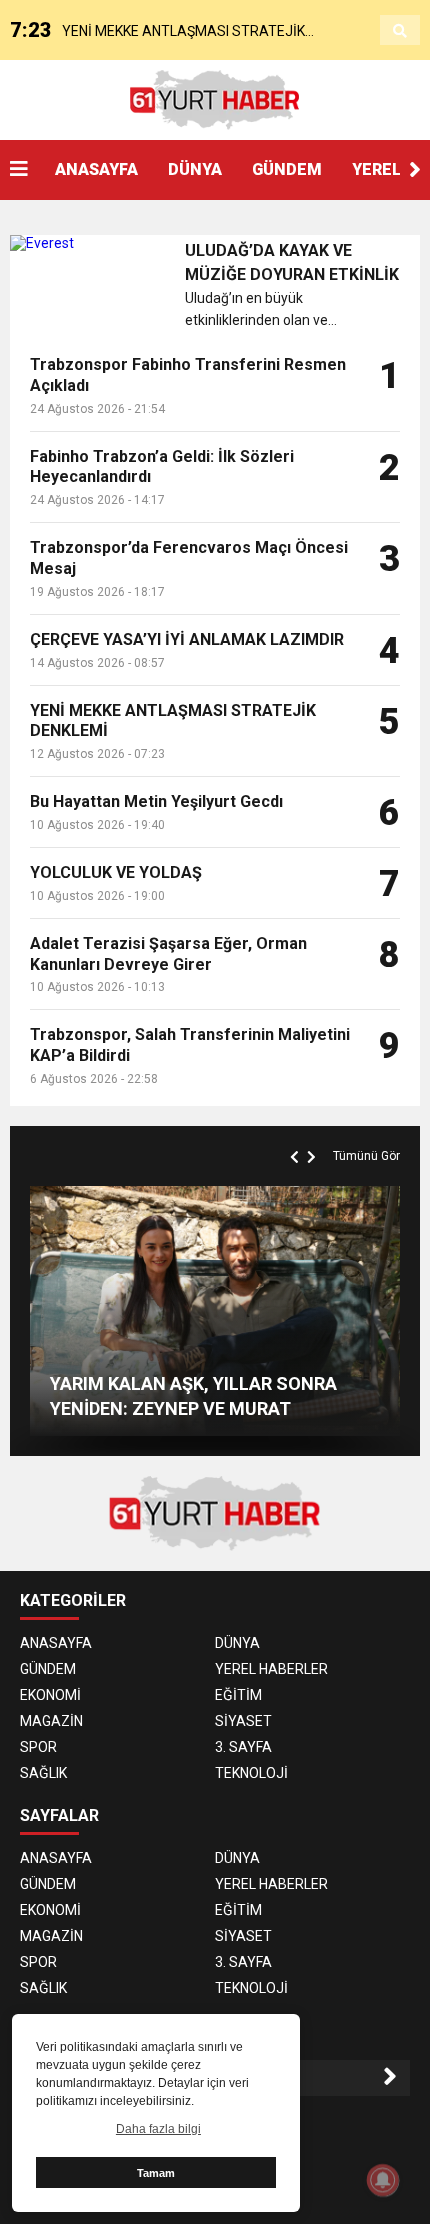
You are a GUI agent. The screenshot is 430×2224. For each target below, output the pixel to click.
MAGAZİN (51, 1721)
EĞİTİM (238, 1695)
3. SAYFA (243, 1747)
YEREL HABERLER (271, 1669)
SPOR (38, 1747)
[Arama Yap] (400, 31)
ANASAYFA (96, 169)
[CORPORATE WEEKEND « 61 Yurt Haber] (214, 99)
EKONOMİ (50, 1695)
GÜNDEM (287, 169)
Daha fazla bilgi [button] (158, 2129)
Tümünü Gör (366, 1156)
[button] (415, 170)
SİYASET (243, 1721)
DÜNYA (195, 169)
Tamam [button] (156, 2173)
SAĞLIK (43, 1773)
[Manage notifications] (383, 2180)
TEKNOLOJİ (251, 1773)
